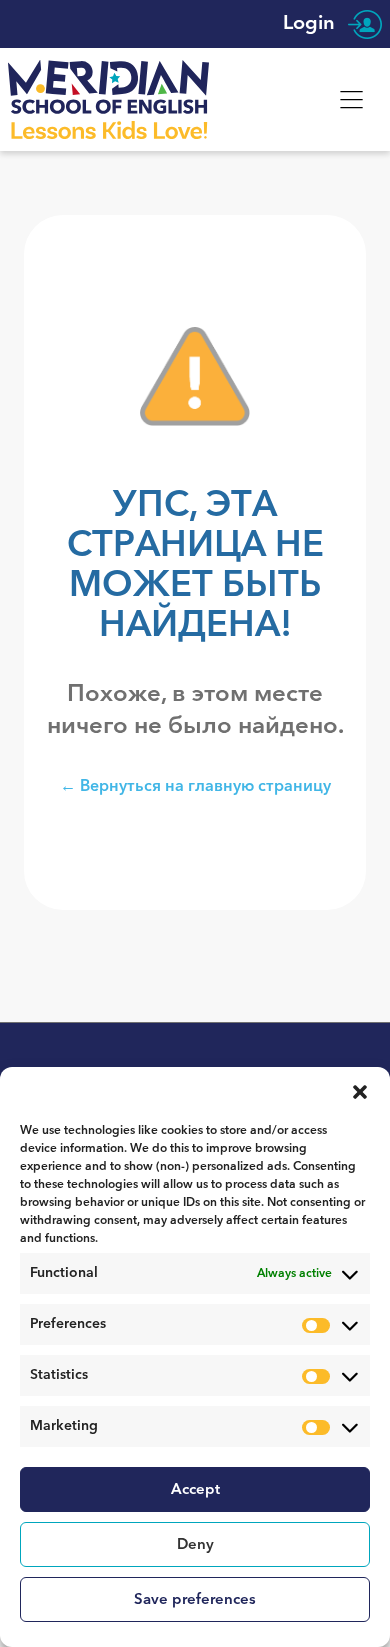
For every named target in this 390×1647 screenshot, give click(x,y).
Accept (195, 1489)
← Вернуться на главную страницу (195, 785)
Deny (195, 1544)
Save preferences (195, 1599)
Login (311, 24)
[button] (360, 1092)
